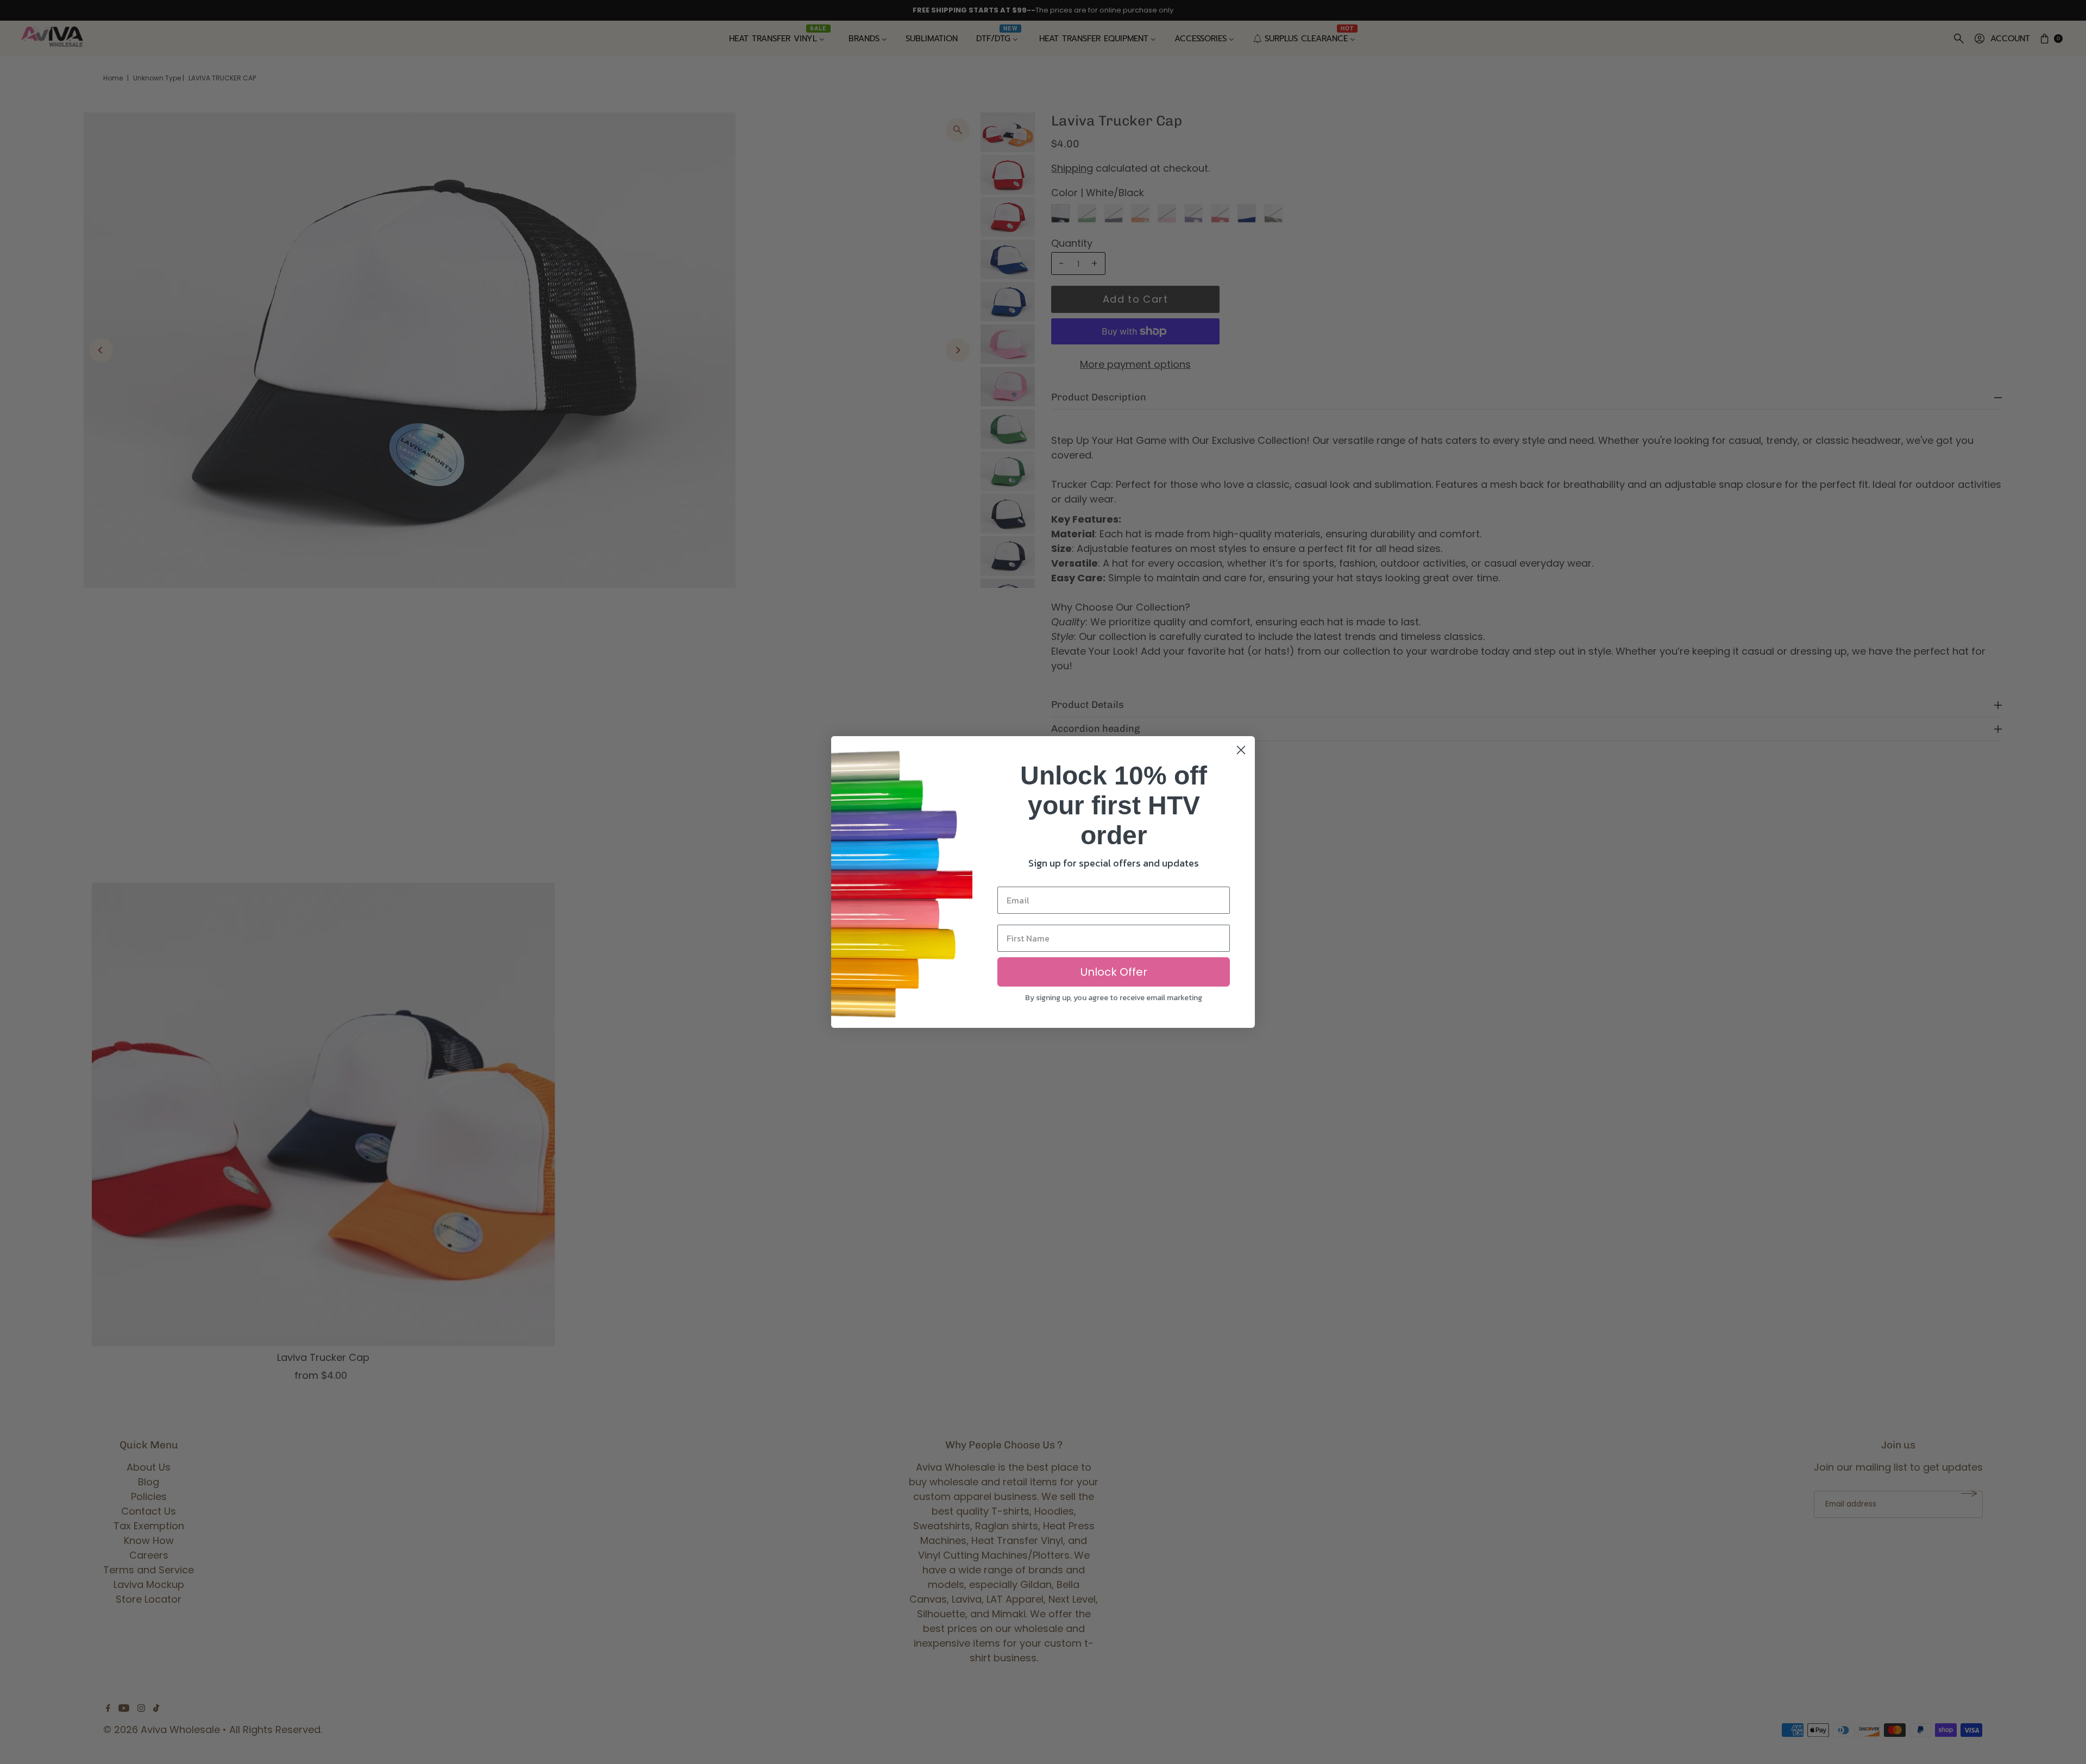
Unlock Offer (1114, 972)
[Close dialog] (1241, 750)
